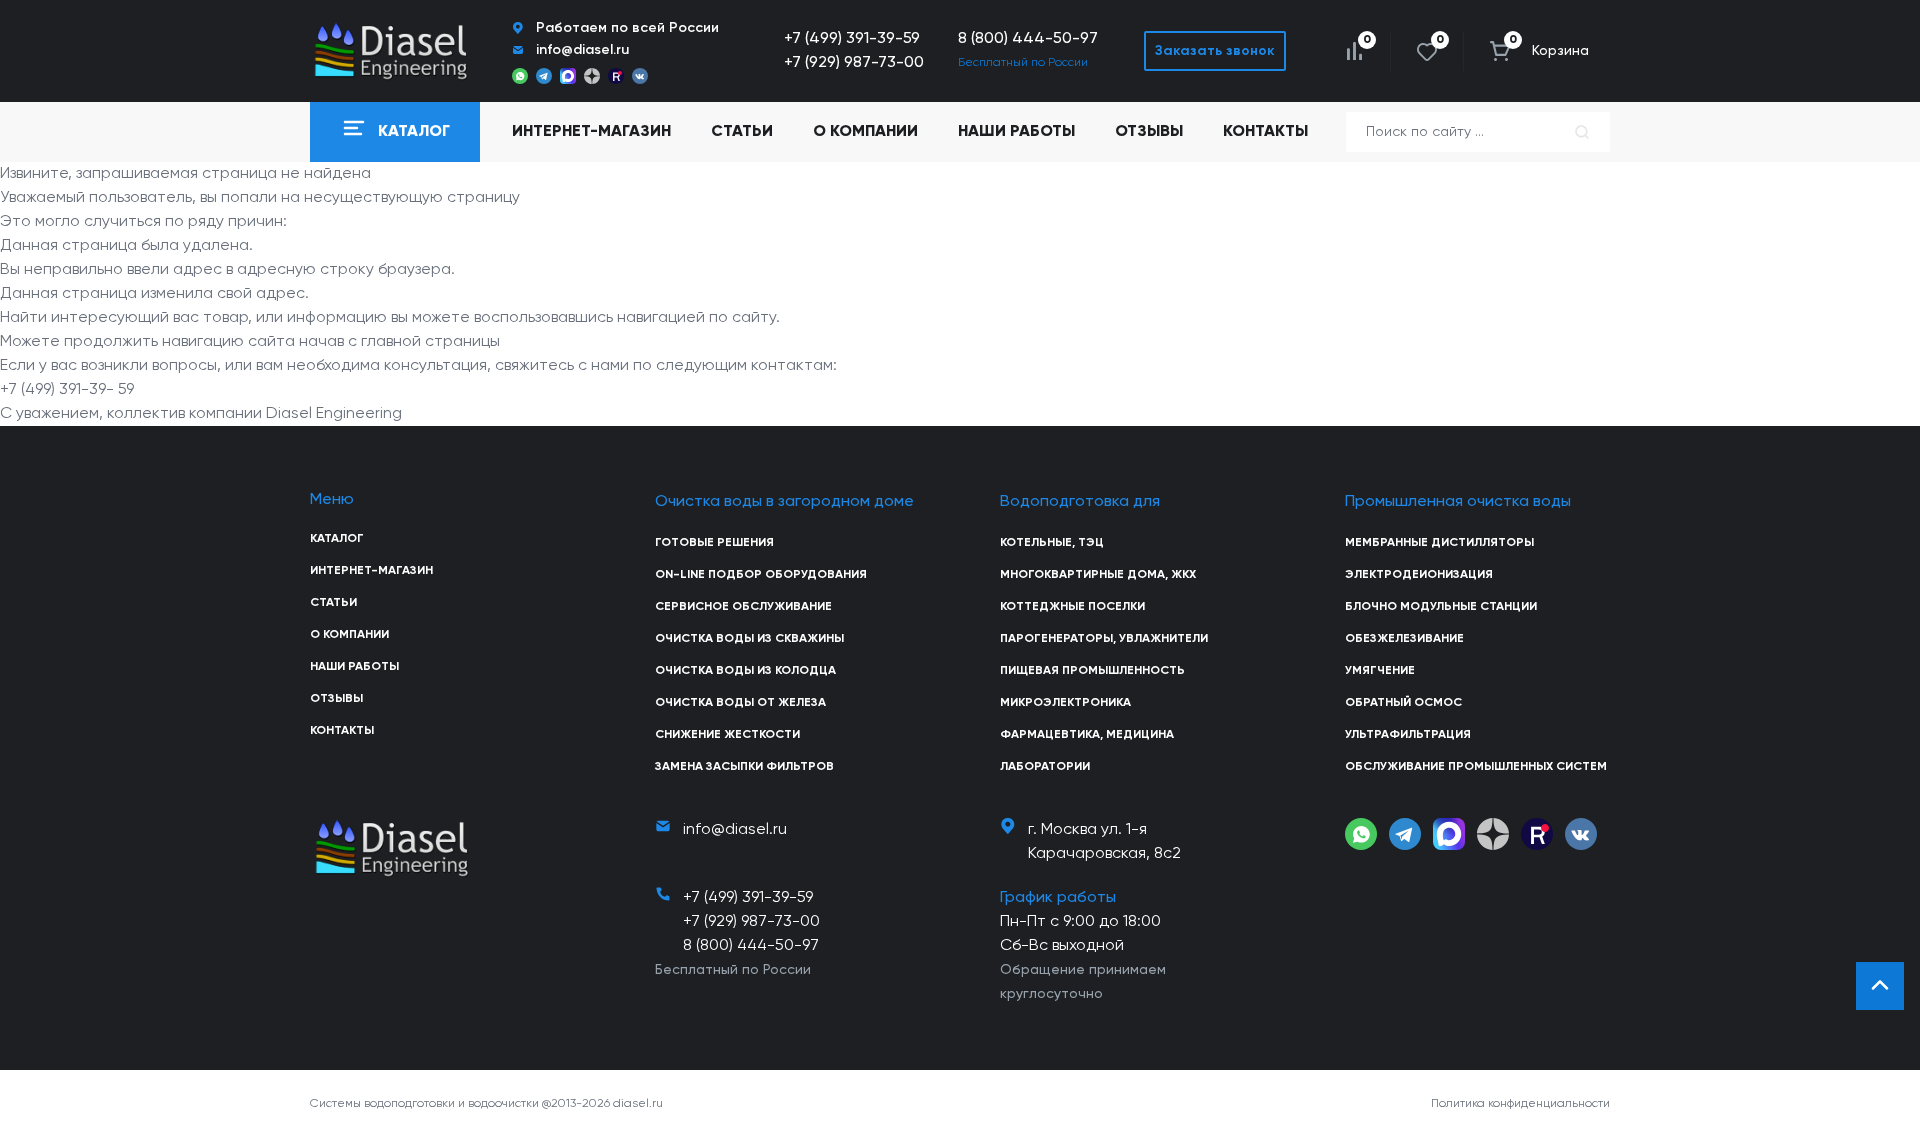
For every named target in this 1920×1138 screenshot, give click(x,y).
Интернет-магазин (371, 571)
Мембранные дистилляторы (1439, 543)
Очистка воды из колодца (745, 671)
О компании (865, 132)
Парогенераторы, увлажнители (1104, 639)
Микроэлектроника (1065, 703)
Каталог (337, 539)
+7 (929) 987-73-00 (854, 63)
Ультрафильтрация (1408, 735)
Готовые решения (714, 543)
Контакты (1265, 132)
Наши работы (1016, 132)
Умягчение (1380, 671)
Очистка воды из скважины (749, 639)
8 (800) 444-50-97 (1028, 39)
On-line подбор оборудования (761, 575)
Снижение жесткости (727, 735)
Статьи (742, 132)
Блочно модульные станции (1441, 607)
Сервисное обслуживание (743, 607)
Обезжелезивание (1404, 639)
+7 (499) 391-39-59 (852, 39)
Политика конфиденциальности (1520, 1104)
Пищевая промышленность (1092, 671)
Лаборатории (1045, 767)
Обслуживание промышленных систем (1476, 767)
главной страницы (430, 342)
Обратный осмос (1403, 703)
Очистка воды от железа (740, 703)
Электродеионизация (1419, 575)
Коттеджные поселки (1072, 607)
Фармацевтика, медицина (1087, 735)
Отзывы (1149, 132)
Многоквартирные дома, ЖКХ (1098, 575)
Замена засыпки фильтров (744, 767)
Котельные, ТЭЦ (1052, 543)
